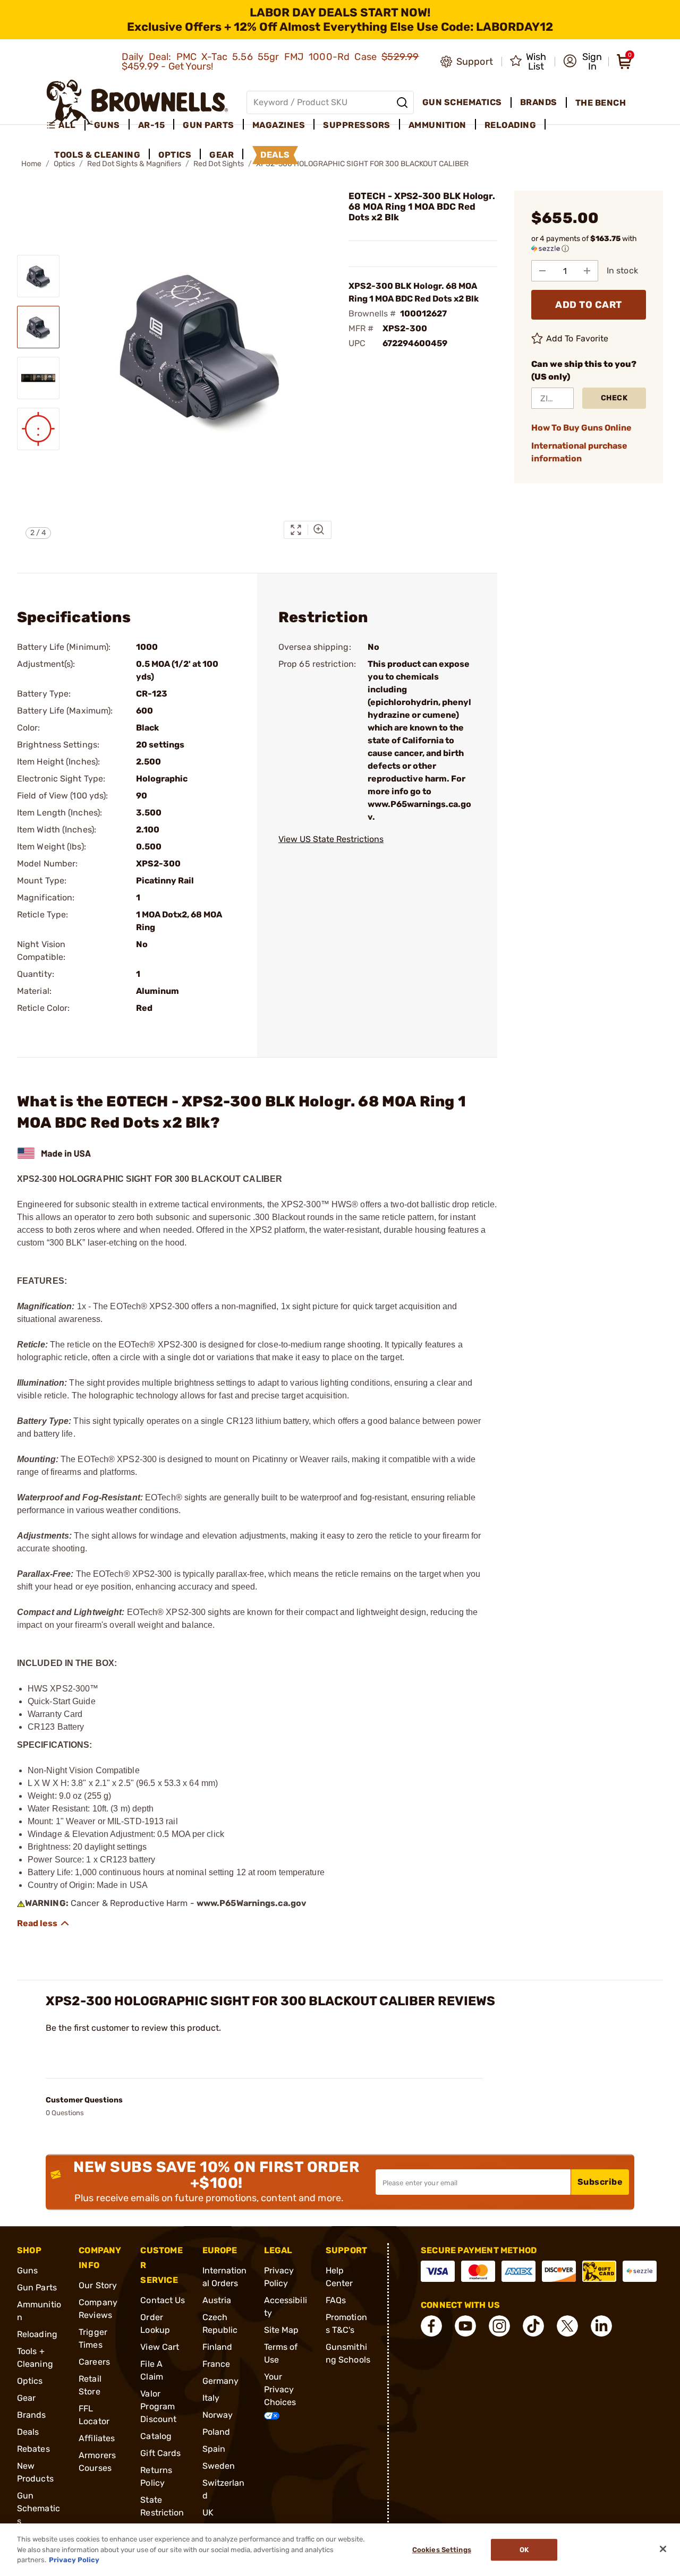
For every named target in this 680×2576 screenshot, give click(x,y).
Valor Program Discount (158, 2406)
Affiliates (97, 2438)
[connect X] (567, 2326)
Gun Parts (37, 2287)
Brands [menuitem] (539, 102)
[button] (583, 62)
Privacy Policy (74, 2560)
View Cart (160, 2347)
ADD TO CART (589, 305)
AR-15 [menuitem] (152, 125)
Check (614, 398)
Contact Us (163, 2300)
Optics (30, 2381)
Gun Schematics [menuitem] (462, 102)
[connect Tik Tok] (533, 2326)
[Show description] (44, 1924)
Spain (214, 2449)
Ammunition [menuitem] (437, 125)
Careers (94, 2362)
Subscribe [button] (600, 2182)
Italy (211, 2398)
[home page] (137, 102)
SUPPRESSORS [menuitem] (357, 125)
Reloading (37, 2334)
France (216, 2364)
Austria (217, 2300)
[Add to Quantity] (587, 271)
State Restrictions (162, 2513)
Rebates (33, 2449)
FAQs (336, 2300)
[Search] (402, 102)
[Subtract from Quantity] (542, 271)
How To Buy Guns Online (581, 428)
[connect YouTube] (465, 2326)
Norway (218, 2415)
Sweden (219, 2466)
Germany (221, 2381)
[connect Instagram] (499, 2326)
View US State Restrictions (331, 839)
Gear (26, 2398)
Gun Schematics (39, 2508)
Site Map (282, 2330)
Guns (27, 2270)
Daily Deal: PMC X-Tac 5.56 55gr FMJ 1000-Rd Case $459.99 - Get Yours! (270, 62)
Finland (218, 2347)
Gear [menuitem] (222, 155)
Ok (524, 2550)
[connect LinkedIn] (601, 2326)
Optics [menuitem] (175, 155)
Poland (216, 2432)
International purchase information (579, 452)
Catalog (156, 2436)
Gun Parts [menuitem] (209, 125)
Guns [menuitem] (107, 125)
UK (208, 2513)
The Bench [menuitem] (601, 103)
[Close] (663, 2549)
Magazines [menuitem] (279, 125)
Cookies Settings (442, 2550)
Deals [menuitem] (275, 155)
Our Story (98, 2285)
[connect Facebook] (431, 2326)
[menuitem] (66, 125)
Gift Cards (160, 2453)
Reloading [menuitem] (511, 125)
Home (31, 164)
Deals (28, 2432)
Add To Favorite (577, 338)
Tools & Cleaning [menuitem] (97, 155)
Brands (32, 2415)
